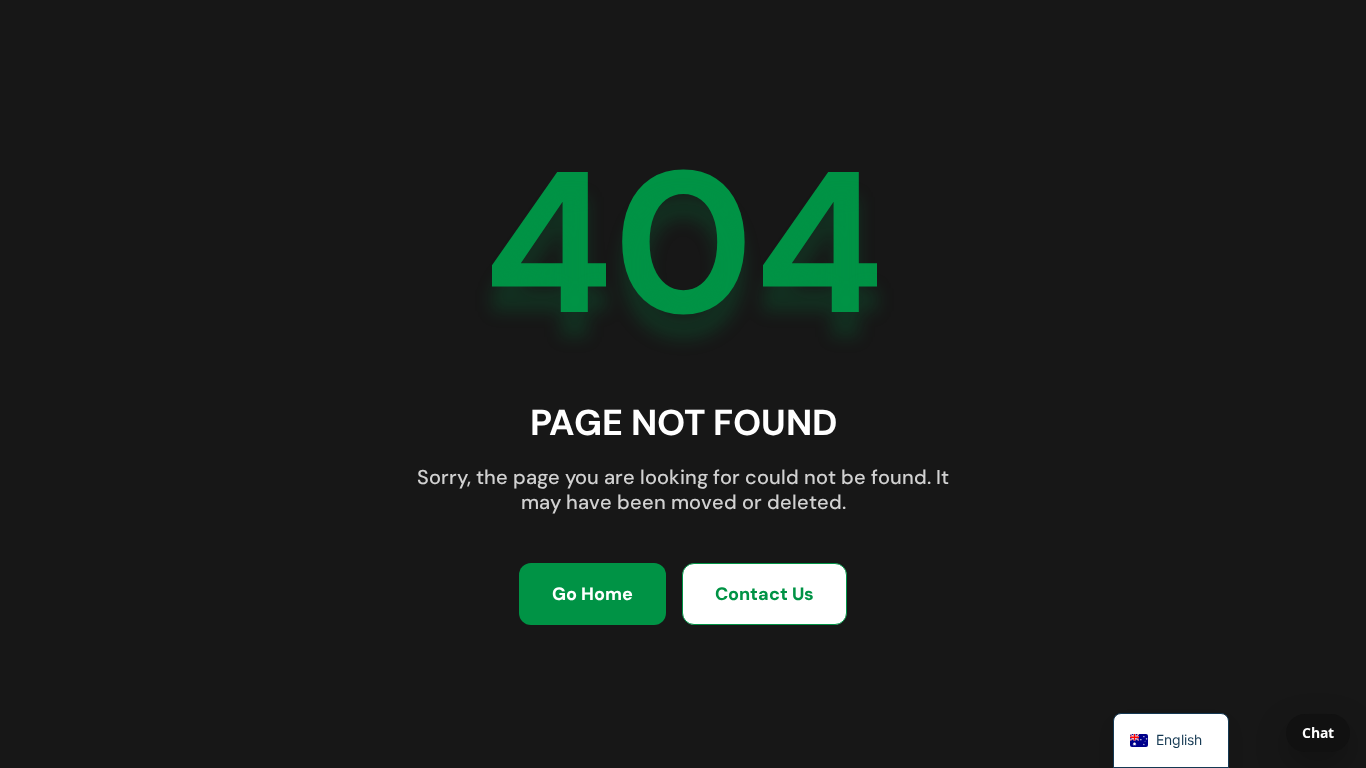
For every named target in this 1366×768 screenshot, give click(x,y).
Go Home (592, 594)
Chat (1318, 732)
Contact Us (764, 594)
